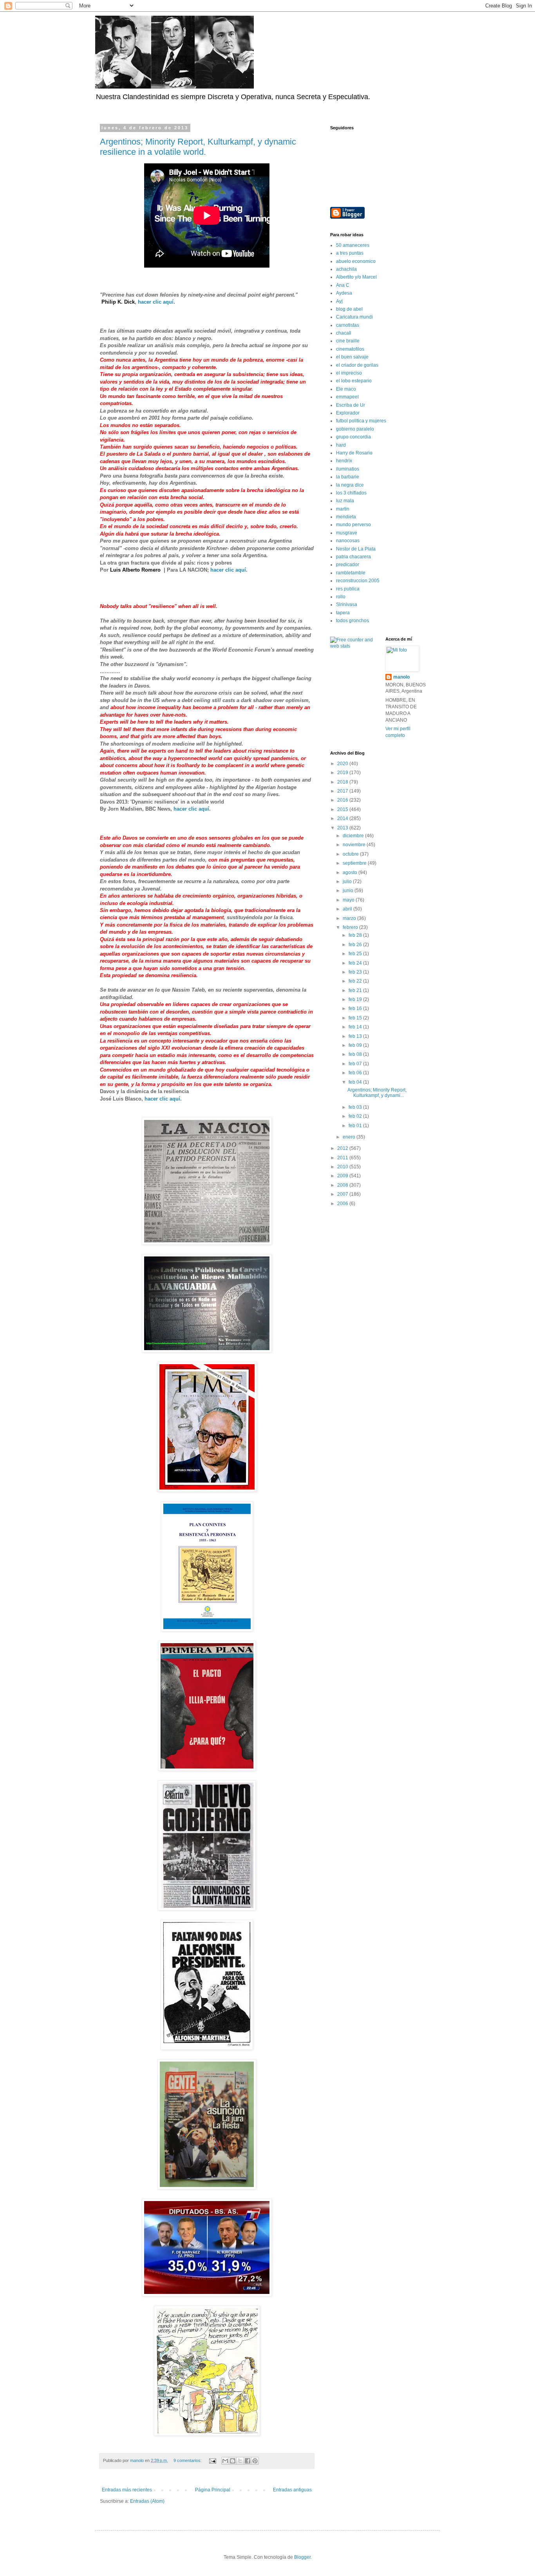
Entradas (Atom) (147, 2501)
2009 (343, 1176)
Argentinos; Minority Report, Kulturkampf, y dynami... (377, 1093)
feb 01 (356, 1126)
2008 (343, 1185)
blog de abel (349, 309)
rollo (341, 597)
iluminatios (348, 469)
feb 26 (356, 945)
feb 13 (356, 1036)
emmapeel (347, 397)
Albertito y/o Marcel (356, 277)
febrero (351, 927)
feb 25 (356, 954)
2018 (343, 782)
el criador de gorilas (357, 365)
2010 (343, 1167)
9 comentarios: (188, 2460)
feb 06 (356, 1073)
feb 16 (356, 1008)
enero (350, 1137)
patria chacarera (353, 557)
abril (348, 909)
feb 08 (356, 1054)
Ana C (343, 285)
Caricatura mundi (354, 317)
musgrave (347, 533)
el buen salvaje (352, 357)
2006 (343, 1204)
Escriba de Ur (351, 405)
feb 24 (356, 963)
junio (349, 891)
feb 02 (356, 1116)
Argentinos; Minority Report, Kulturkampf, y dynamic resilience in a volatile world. (198, 147)
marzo (350, 918)
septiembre (355, 863)
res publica (348, 589)
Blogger (302, 2557)
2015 (343, 809)
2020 (343, 764)
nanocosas (348, 541)
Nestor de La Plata (356, 549)
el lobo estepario (354, 381)
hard (341, 445)
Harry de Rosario (354, 453)
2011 (343, 1158)
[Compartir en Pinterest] (255, 2461)
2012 (343, 1148)
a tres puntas (350, 253)
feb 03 (356, 1107)
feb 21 (356, 990)
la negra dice (350, 485)
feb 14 (356, 1027)
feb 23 (356, 972)
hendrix (344, 461)
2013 (343, 828)
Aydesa (344, 293)
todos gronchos (352, 621)
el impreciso (349, 373)
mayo (349, 900)
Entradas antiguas (292, 2490)
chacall (344, 333)
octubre (351, 854)
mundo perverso (353, 525)
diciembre (354, 836)
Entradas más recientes (127, 2490)
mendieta (346, 517)
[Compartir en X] (240, 2461)
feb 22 (356, 981)
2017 (343, 791)
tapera (343, 613)
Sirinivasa (347, 605)
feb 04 (356, 1082)
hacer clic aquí (156, 302)
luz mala (345, 501)
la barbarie (348, 477)
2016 (343, 800)
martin (343, 509)
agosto (351, 873)
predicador (348, 565)
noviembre (355, 845)
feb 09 (356, 1045)
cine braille (348, 341)
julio (348, 882)
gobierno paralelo (355, 429)
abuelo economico (356, 261)
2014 (343, 818)
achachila (346, 269)
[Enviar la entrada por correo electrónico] (212, 2460)
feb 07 (356, 1064)
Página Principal (213, 2490)
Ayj (339, 301)
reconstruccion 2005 (358, 581)
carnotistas (348, 325)
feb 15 (356, 1018)
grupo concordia (353, 437)
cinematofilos (350, 349)
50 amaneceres (353, 245)
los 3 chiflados (351, 493)
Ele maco (346, 389)
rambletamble (351, 573)
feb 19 (356, 999)
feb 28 (356, 935)
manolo (401, 677)
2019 (343, 773)
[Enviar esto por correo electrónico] (225, 2461)
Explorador (348, 413)
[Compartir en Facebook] (248, 2461)
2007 (343, 1194)
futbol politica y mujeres (361, 421)
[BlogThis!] (233, 2461)
